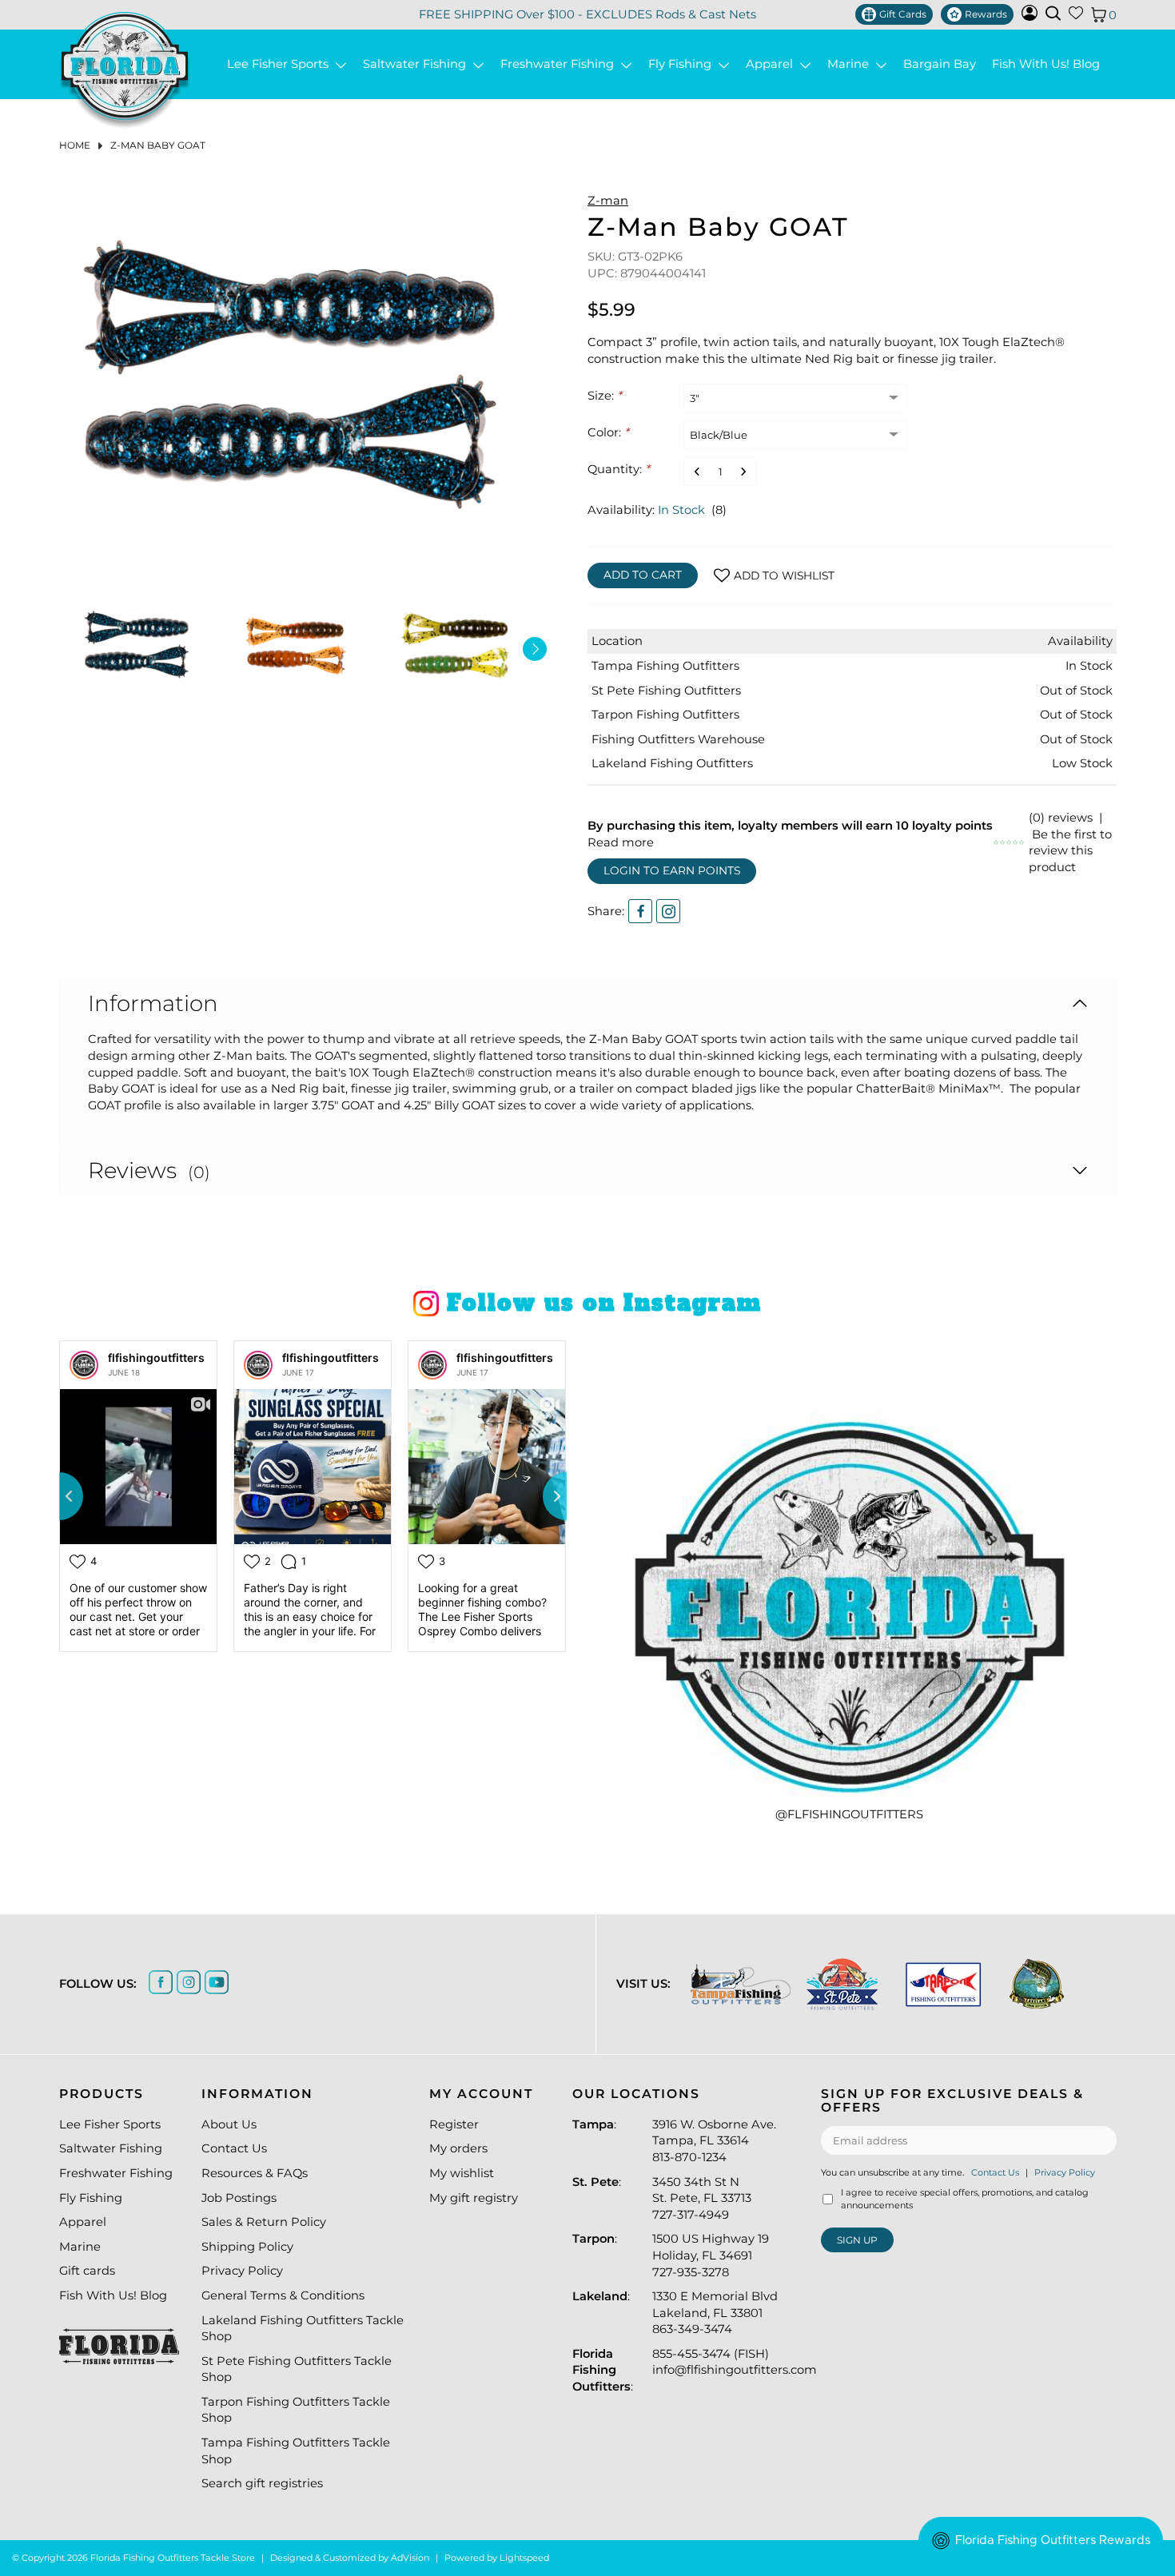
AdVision (410, 2558)
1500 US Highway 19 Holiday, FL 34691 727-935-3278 (711, 2255)
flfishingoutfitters (156, 1358)
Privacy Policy (242, 2271)
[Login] (1030, 17)
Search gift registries (262, 2483)
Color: (608, 432)
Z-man (608, 201)
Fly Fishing (683, 64)
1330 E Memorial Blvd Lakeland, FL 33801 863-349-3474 (715, 2313)
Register (454, 2124)
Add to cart (643, 575)
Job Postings (239, 2198)
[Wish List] (1076, 16)
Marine (851, 64)
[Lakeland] (1037, 1984)
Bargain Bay (940, 64)
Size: (605, 396)
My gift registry (474, 2198)
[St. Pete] (842, 1984)
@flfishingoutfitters (849, 1814)
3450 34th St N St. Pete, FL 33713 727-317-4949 (702, 2198)
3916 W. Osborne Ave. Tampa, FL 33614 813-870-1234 (714, 2141)
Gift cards (87, 2271)
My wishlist (462, 2173)
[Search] (1053, 13)
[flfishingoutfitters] (84, 1365)
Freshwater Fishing (560, 64)
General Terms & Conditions (283, 2295)
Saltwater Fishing (418, 64)
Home (75, 145)
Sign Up (857, 2240)
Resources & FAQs (255, 2173)
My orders (458, 2148)
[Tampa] (741, 1984)
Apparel (773, 64)
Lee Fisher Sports (281, 64)
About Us (229, 2124)
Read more (621, 842)
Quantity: (619, 469)
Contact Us (234, 2148)
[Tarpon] (944, 1984)
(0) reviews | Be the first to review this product (1070, 842)
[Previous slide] (59, 1496)
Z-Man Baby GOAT (158, 145)
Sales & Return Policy (264, 2222)
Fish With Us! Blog (1046, 64)
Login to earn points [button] (672, 870)
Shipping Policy (247, 2247)
